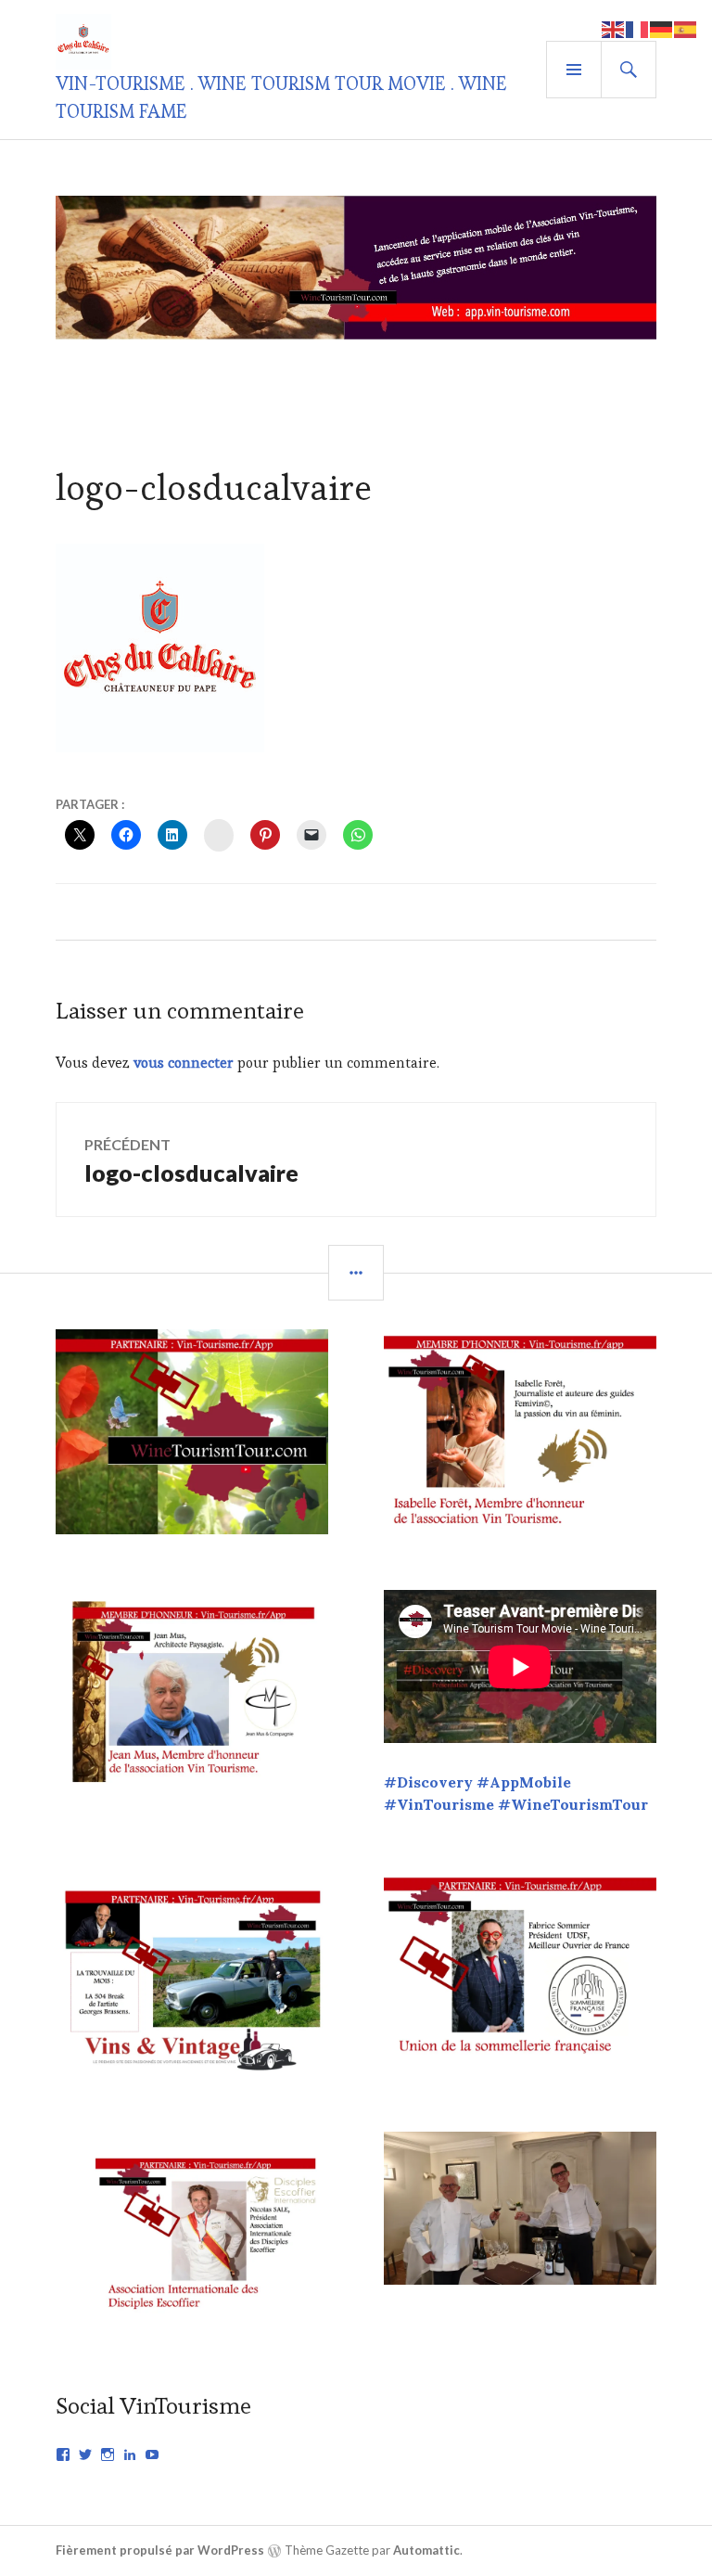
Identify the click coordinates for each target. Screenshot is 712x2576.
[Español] (686, 27)
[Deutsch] (662, 27)
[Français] (638, 27)
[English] (614, 27)
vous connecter (184, 1063)
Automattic (426, 2550)
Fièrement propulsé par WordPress (160, 2550)
